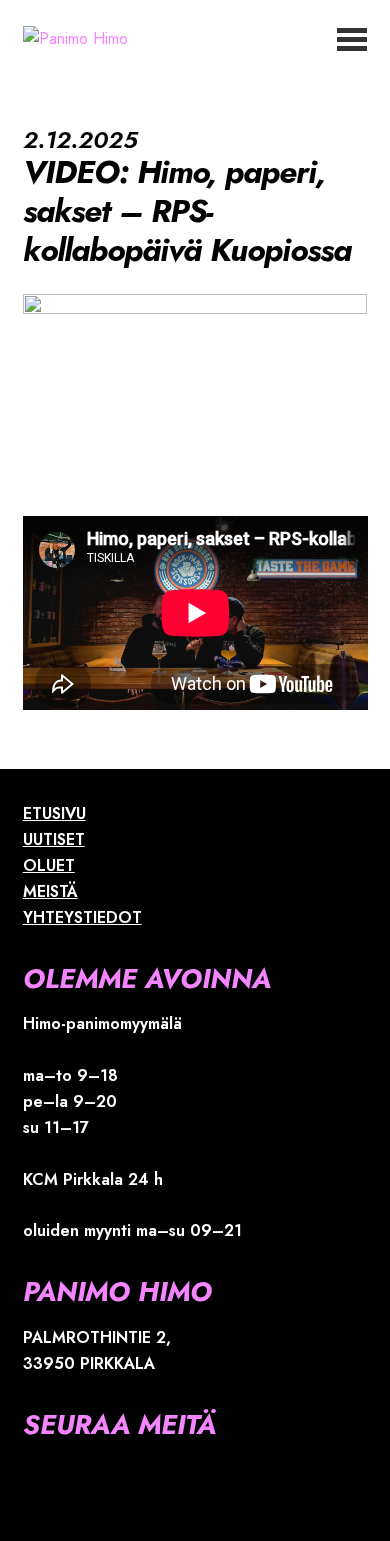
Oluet (49, 865)
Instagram (356, 78)
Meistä (50, 891)
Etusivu (54, 813)
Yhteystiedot (82, 917)
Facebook (329, 78)
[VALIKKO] (352, 37)
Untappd (302, 78)
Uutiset (54, 839)
